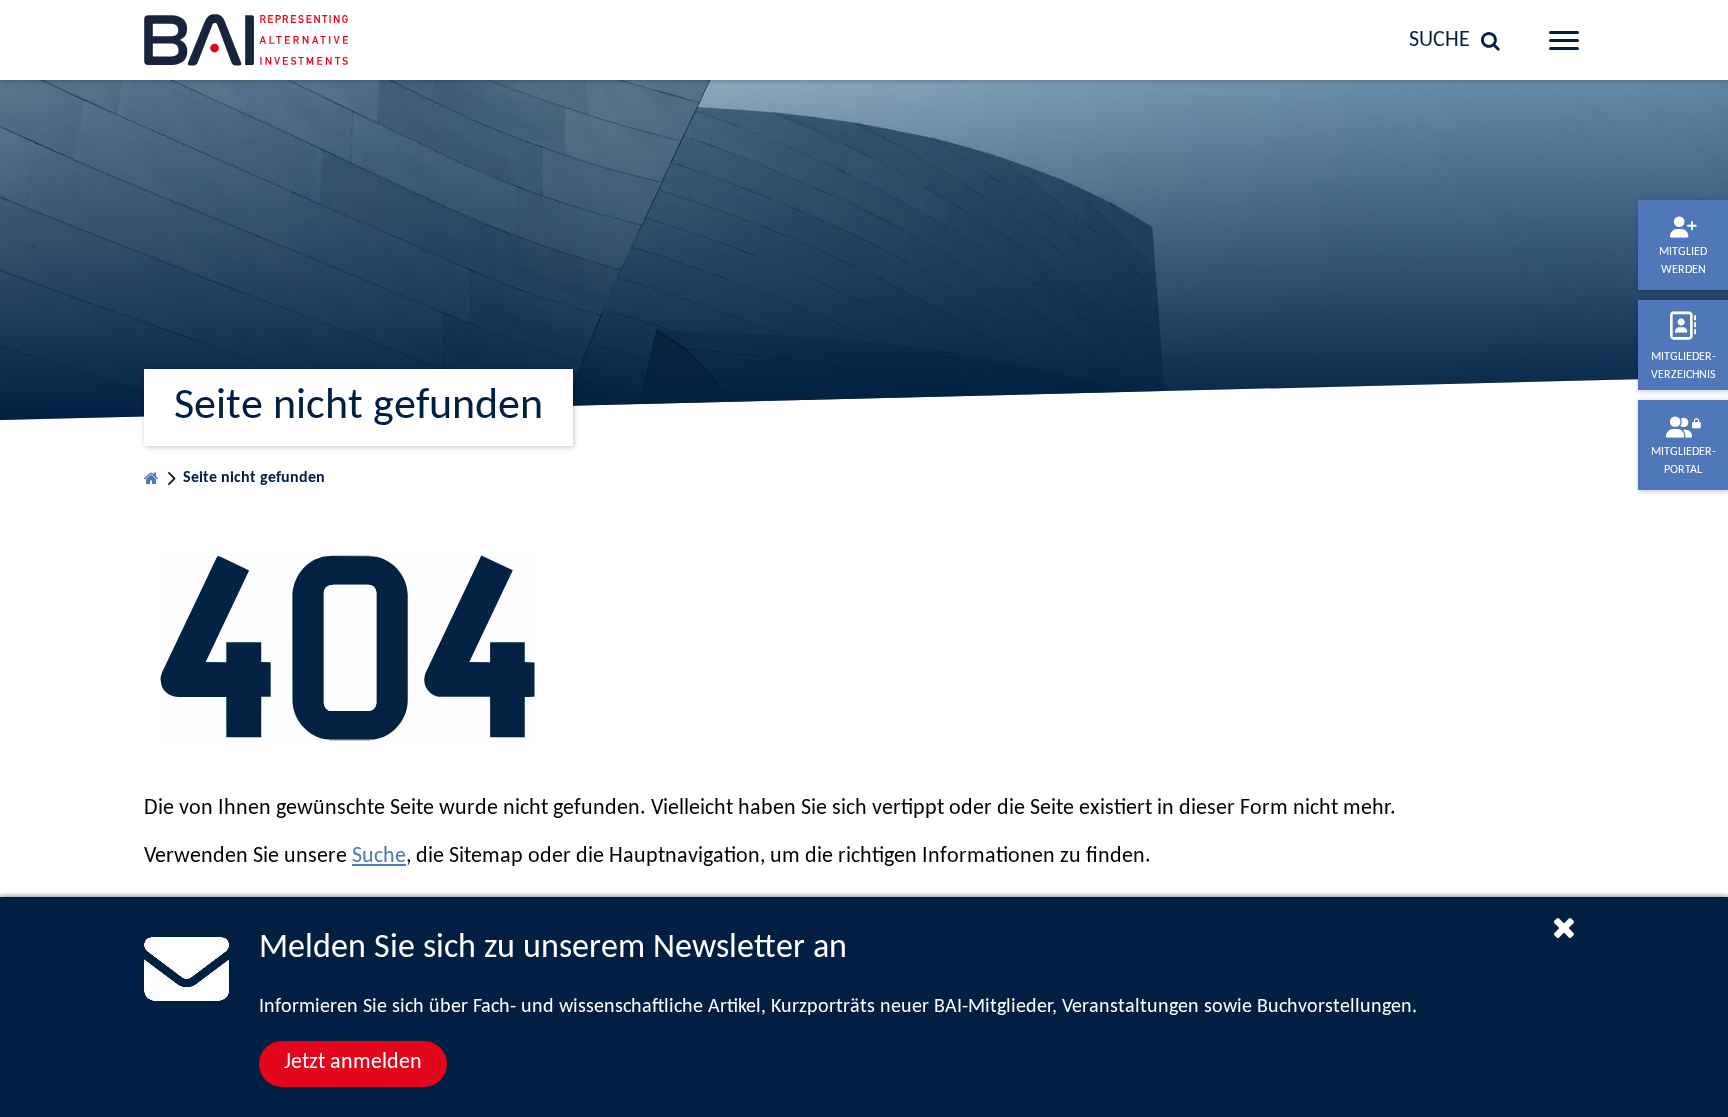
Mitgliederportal (1683, 461)
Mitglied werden (1683, 261)
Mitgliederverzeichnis (1683, 366)
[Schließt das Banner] (1564, 927)
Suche (379, 856)
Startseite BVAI (151, 473)
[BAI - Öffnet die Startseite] (309, 40)
